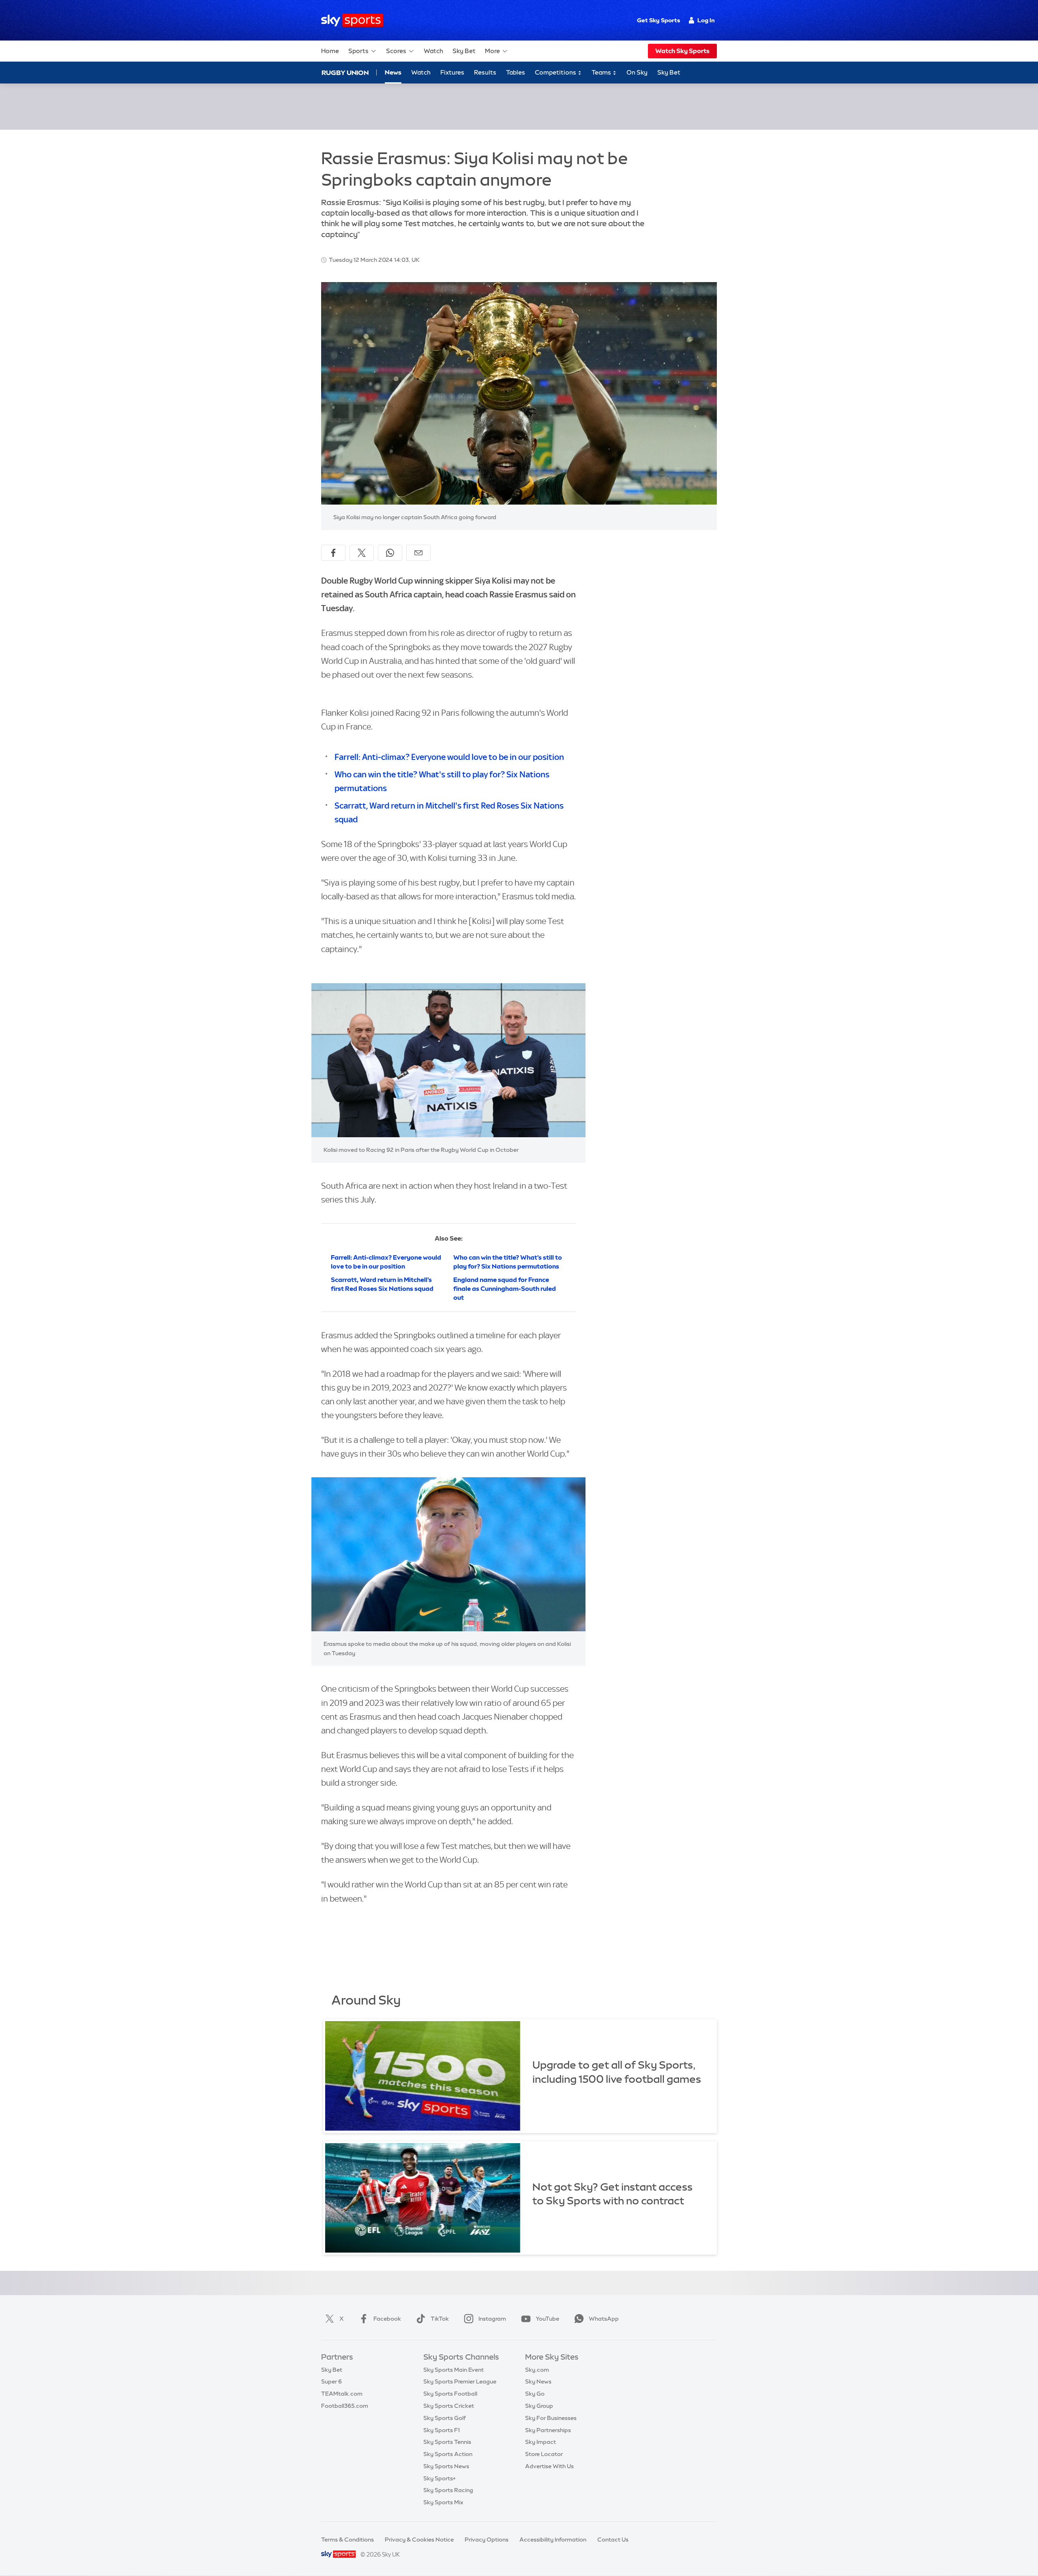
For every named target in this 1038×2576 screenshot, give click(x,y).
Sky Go (535, 2394)
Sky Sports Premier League (460, 2381)
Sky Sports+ (440, 2478)
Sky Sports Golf (445, 2418)
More (492, 51)
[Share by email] (418, 553)
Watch (433, 51)
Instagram (492, 2319)
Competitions (556, 72)
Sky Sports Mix (443, 2502)
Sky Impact (540, 2442)
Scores (396, 51)
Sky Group (539, 2406)
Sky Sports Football (450, 2394)
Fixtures (452, 72)
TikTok (440, 2319)
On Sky (637, 72)
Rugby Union (345, 73)
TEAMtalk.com (342, 2394)
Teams (602, 72)
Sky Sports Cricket (449, 2406)
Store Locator (544, 2454)
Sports (358, 51)
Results (485, 72)
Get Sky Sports (658, 20)
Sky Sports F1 (442, 2430)
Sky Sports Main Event (454, 2370)
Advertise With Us (549, 2466)
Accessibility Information (553, 2540)
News (393, 72)
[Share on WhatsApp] (390, 553)
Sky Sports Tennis (447, 2442)
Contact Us (613, 2540)
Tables (516, 72)
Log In (706, 20)
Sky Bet (464, 51)
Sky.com (537, 2370)
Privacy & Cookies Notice (419, 2540)
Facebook (387, 2319)
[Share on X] (362, 553)
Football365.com (345, 2406)
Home (330, 51)
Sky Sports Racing (448, 2490)
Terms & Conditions (347, 2540)
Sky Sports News (446, 2466)
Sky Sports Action (448, 2454)
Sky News (538, 2381)
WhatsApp (604, 2319)
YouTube (547, 2319)
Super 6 (331, 2381)
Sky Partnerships (548, 2430)
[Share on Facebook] (333, 553)
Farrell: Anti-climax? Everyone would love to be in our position (449, 757)
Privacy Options (487, 2540)
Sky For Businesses (551, 2418)
